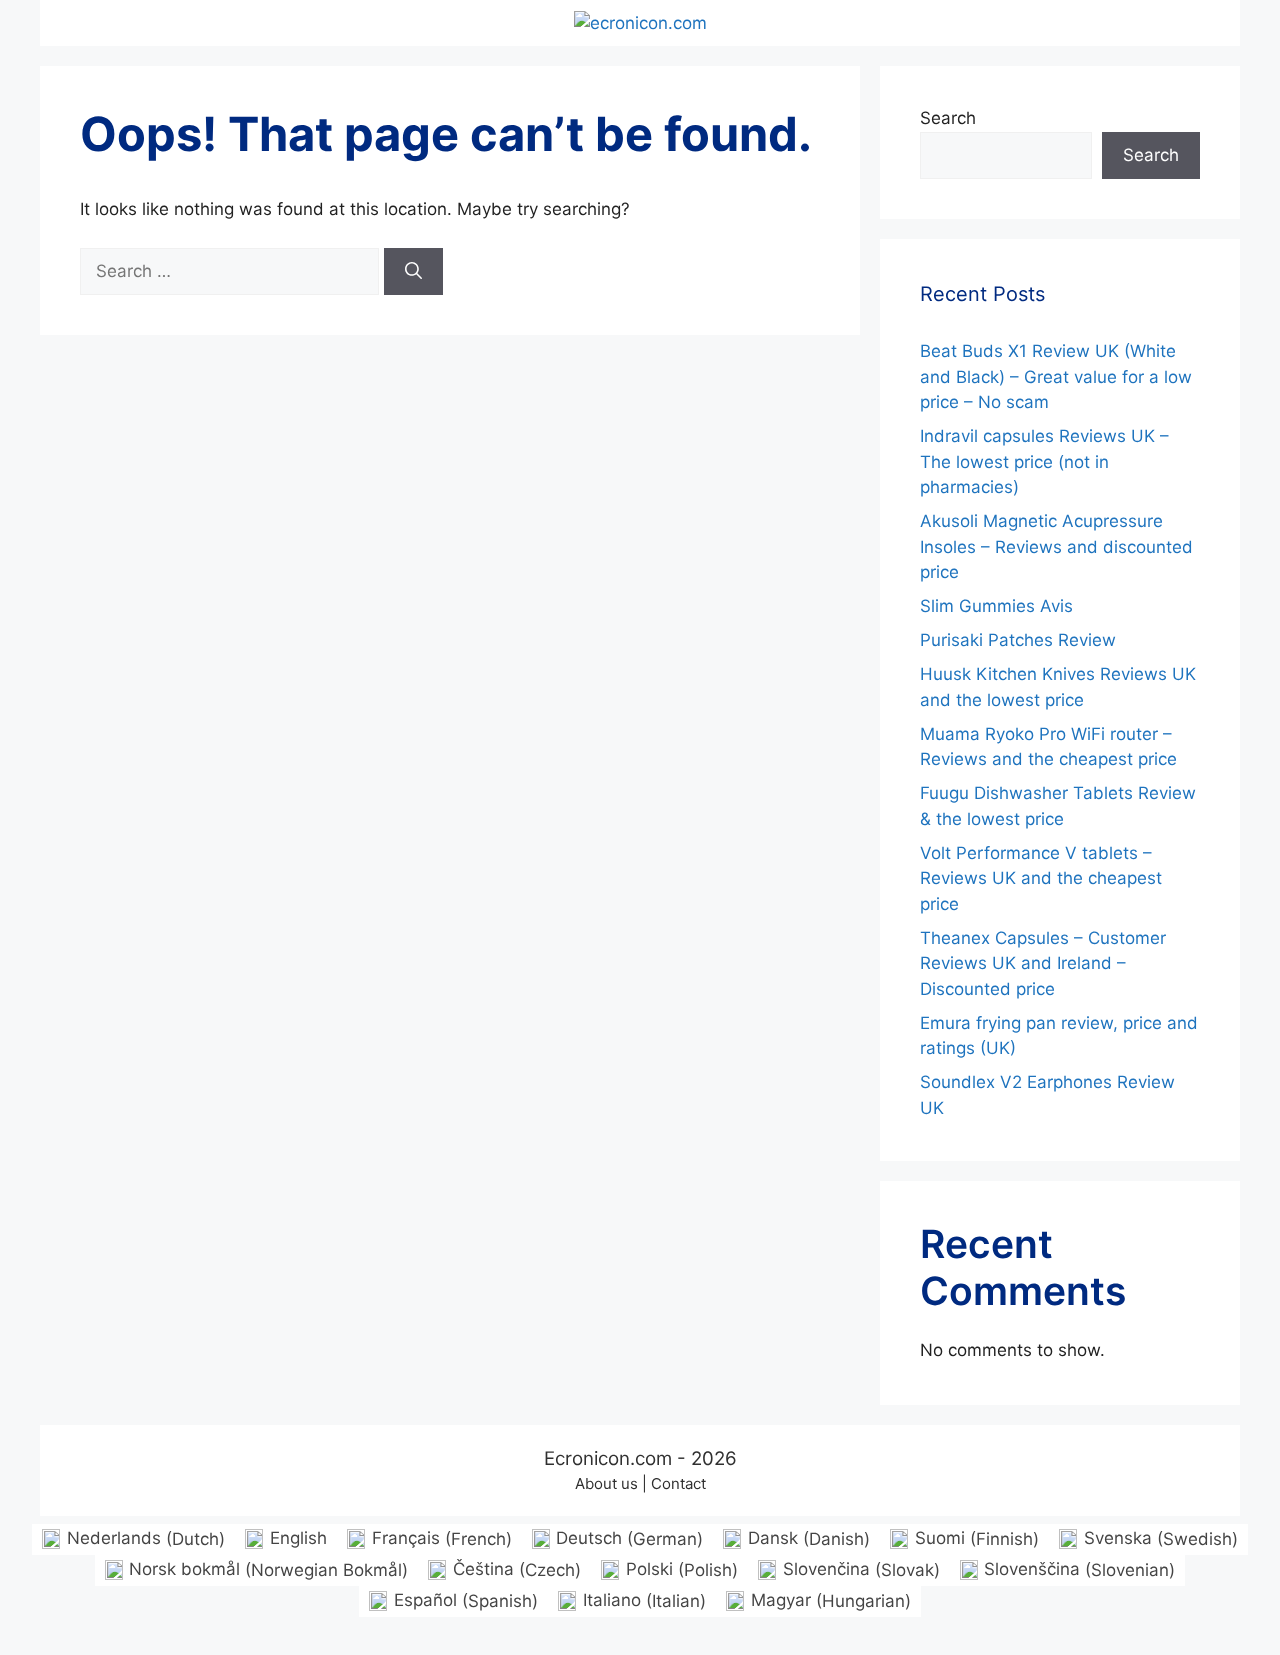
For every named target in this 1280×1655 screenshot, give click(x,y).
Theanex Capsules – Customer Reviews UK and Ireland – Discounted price (1043, 963)
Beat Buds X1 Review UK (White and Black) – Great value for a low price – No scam (1056, 376)
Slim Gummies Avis (996, 606)
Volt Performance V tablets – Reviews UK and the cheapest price (1041, 878)
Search (948, 118)
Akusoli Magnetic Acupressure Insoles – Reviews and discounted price (1056, 546)
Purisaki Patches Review (1018, 640)
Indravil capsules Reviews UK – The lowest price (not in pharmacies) (1044, 461)
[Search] (413, 272)
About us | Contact (640, 1483)
